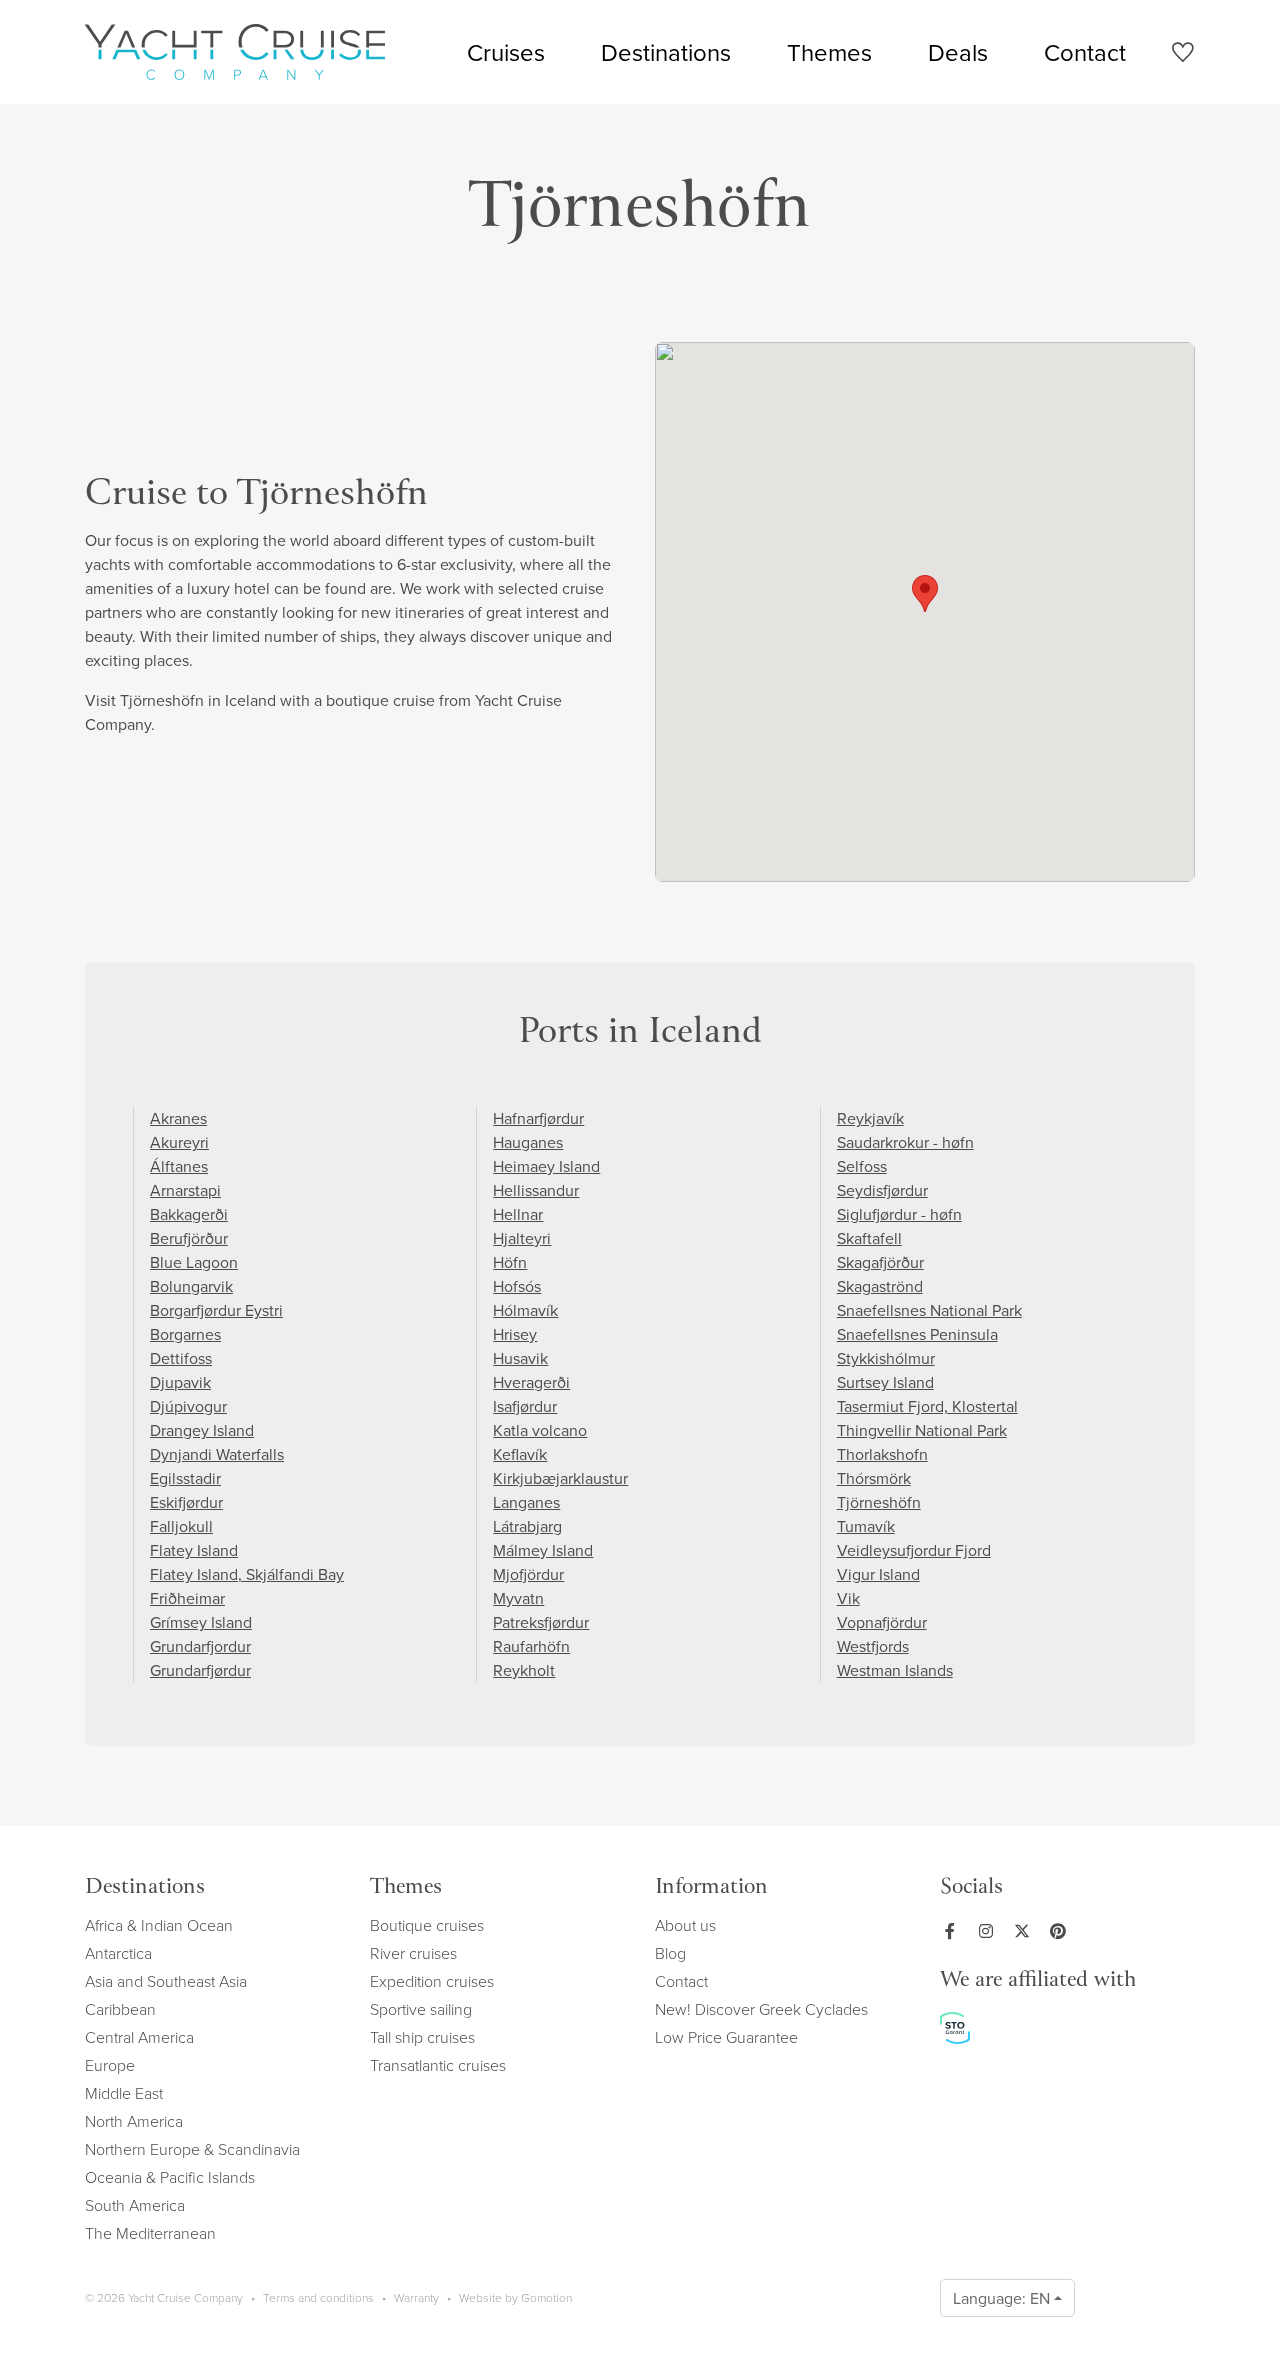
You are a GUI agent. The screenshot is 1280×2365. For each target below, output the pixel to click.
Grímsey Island (201, 1622)
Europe (110, 2065)
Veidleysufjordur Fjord (914, 1550)
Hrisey (515, 1334)
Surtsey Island (885, 1382)
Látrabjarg (527, 1526)
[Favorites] (1182, 56)
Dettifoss (181, 1358)
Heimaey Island (546, 1166)
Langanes (526, 1502)
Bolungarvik (191, 1286)
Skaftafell (869, 1238)
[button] (925, 593)
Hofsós (517, 1286)
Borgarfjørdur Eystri (216, 1310)
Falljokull (181, 1526)
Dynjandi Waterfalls (217, 1454)
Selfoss (862, 1166)
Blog (670, 1953)
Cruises (506, 52)
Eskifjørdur (186, 1502)
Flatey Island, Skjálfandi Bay (247, 1574)
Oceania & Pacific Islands (170, 2177)
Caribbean (120, 2009)
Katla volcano (540, 1430)
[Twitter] (1026, 1931)
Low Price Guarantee (726, 2037)
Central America (139, 2037)
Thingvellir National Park (922, 1430)
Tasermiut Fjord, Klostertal (927, 1406)
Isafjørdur (525, 1406)
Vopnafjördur (882, 1622)
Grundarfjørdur (200, 1670)
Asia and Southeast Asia (166, 1981)
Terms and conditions (318, 2297)
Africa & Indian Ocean (159, 1925)
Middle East (124, 2093)
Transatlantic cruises (438, 2065)
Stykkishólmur (886, 1358)
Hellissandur (536, 1190)
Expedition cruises (432, 1981)
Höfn (510, 1262)
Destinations (666, 52)
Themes (829, 52)
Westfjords (873, 1646)
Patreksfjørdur (541, 1622)
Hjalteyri (522, 1238)
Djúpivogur (188, 1406)
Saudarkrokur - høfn (905, 1142)
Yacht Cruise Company (235, 52)
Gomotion (546, 2297)
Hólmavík (525, 1310)
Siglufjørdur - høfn (899, 1214)
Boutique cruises (427, 1925)
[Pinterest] (1062, 1931)
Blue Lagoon (194, 1262)
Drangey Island (202, 1430)
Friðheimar (187, 1598)
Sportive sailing (421, 2009)
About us (685, 1925)
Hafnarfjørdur (538, 1118)
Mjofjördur (528, 1574)
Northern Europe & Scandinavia (192, 2149)
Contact (1085, 52)
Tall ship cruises (422, 2037)
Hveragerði (531, 1382)
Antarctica (118, 1953)
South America (135, 2205)
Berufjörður (189, 1238)
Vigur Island (878, 1574)
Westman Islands (895, 1670)
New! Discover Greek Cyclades (761, 2009)
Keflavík (520, 1454)
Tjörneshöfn (879, 1502)
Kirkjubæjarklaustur (560, 1478)
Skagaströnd (880, 1286)
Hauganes (528, 1142)
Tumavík (866, 1526)
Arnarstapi (185, 1190)
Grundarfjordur (200, 1646)
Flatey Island (194, 1550)
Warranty (416, 2297)
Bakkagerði (189, 1214)
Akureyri (179, 1142)
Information (711, 1888)
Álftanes (179, 1166)
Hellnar (518, 1214)
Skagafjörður (880, 1262)
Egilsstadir (185, 1478)
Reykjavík (870, 1118)
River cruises (413, 1953)
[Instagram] (990, 1931)
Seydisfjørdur (882, 1190)
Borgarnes (185, 1334)
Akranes (178, 1118)
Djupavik (180, 1382)
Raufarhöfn (531, 1646)
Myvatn (518, 1598)
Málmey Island (543, 1550)
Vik (848, 1598)
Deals (958, 52)
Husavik (520, 1358)
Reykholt (524, 1670)
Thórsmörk (874, 1478)
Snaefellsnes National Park (929, 1310)
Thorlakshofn (882, 1454)
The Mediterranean (150, 2233)
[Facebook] (954, 1931)
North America (134, 2121)
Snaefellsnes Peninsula (917, 1334)
